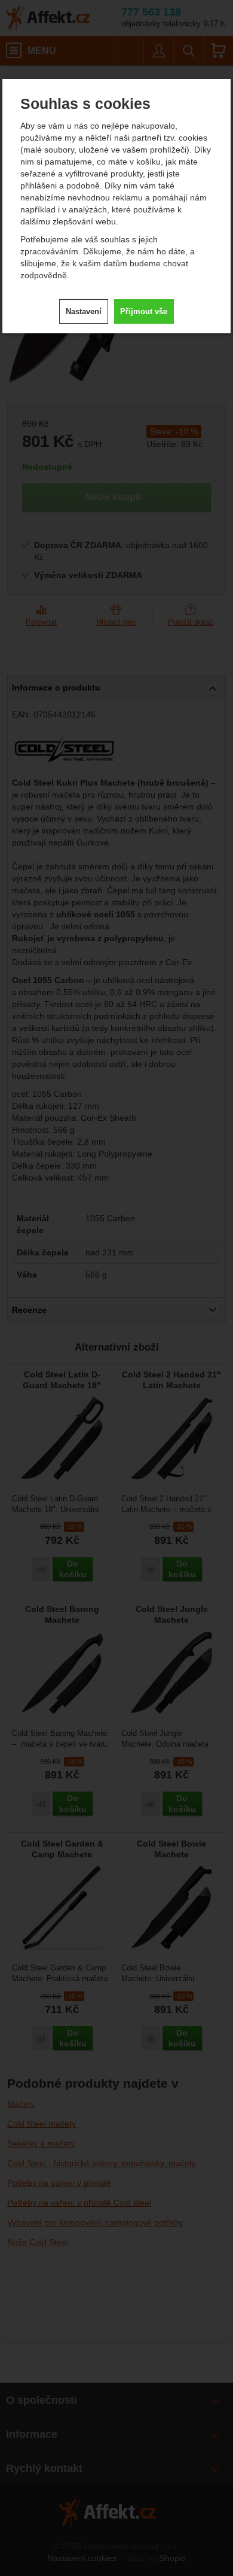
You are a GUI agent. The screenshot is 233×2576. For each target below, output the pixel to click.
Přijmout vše (144, 311)
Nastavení (84, 311)
